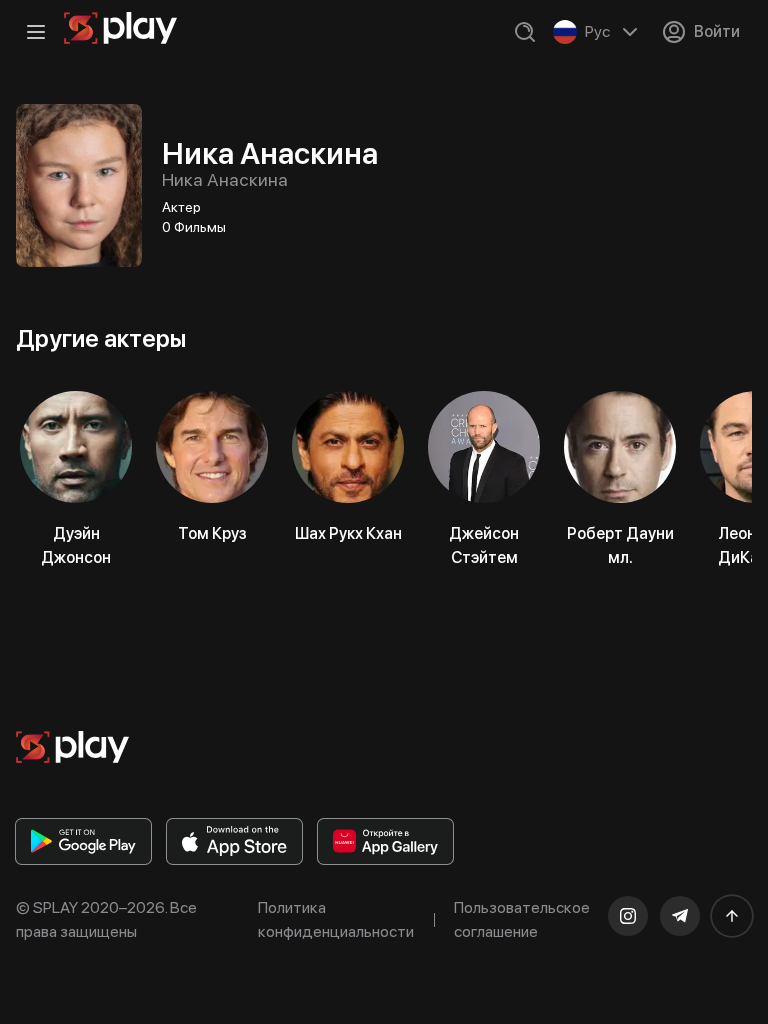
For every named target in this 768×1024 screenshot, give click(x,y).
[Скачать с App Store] (234, 841)
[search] (525, 32)
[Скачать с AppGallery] (385, 841)
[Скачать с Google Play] (83, 841)
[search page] (525, 32)
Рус (597, 31)
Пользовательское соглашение (522, 919)
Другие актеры (101, 338)
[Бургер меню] (36, 32)
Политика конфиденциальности (336, 919)
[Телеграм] (680, 916)
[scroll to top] (732, 916)
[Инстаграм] (628, 916)
